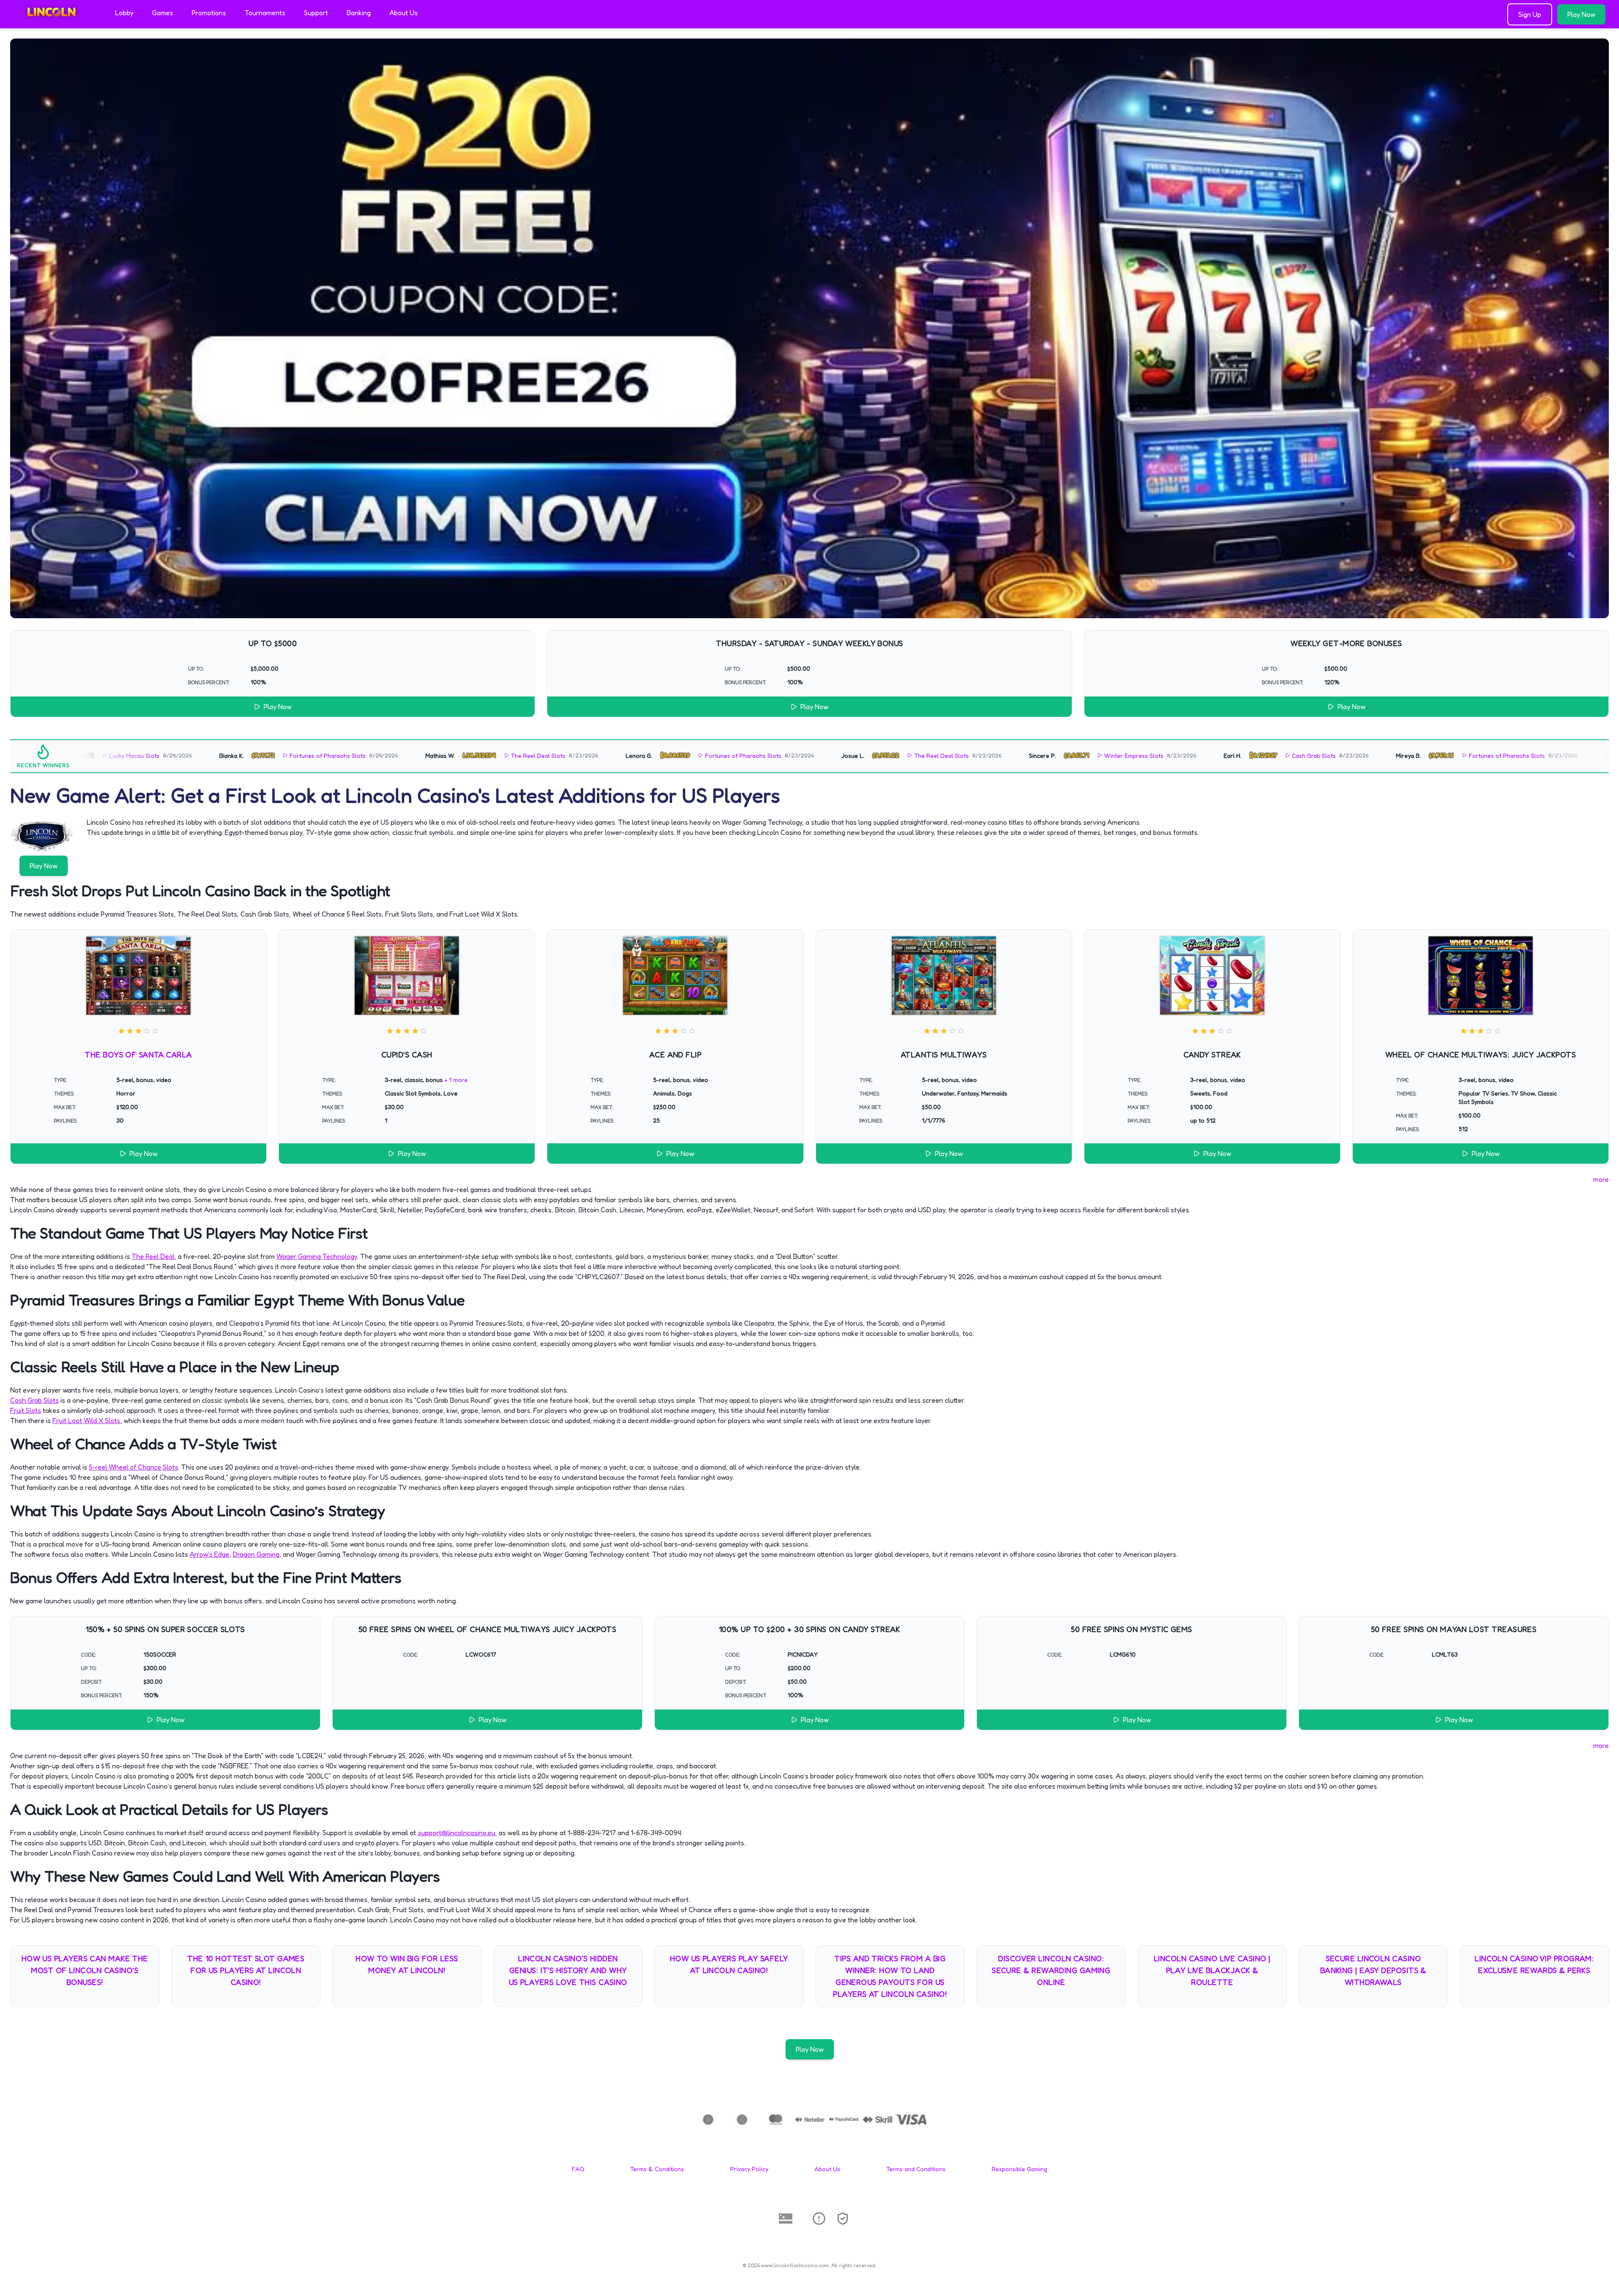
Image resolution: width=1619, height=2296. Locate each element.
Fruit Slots (26, 1410)
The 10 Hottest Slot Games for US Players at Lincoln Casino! (246, 1970)
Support (316, 13)
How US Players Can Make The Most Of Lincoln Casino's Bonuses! (85, 1970)
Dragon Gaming (256, 1554)
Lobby (124, 13)
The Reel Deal (153, 1256)
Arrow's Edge (210, 1554)
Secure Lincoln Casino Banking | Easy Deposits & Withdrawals (1373, 1970)
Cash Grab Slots (1164, 756)
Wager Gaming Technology (317, 1256)
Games (163, 13)
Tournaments (265, 13)
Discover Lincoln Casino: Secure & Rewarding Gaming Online (1051, 1970)
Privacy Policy (749, 2169)
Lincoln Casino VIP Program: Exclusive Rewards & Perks (1534, 1964)
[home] (56, 22)
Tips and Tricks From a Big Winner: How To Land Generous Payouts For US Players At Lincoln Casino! (890, 1976)
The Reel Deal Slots (388, 756)
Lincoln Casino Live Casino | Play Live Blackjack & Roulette (1212, 1970)
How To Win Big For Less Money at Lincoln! (407, 1964)
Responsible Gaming (1019, 2169)
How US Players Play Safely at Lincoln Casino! (729, 1964)
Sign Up (1530, 14)
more (1601, 1179)
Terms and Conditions (916, 2169)
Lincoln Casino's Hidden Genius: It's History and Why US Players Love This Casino (568, 1970)
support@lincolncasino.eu (456, 1833)
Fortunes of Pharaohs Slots (178, 756)
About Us (404, 13)
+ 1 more (456, 1080)
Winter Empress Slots (984, 756)
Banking (359, 13)
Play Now (1581, 14)
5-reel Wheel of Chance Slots (134, 1467)
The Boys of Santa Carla (138, 1054)
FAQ (578, 2169)
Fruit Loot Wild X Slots (86, 1421)
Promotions (209, 13)
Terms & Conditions (657, 2169)
